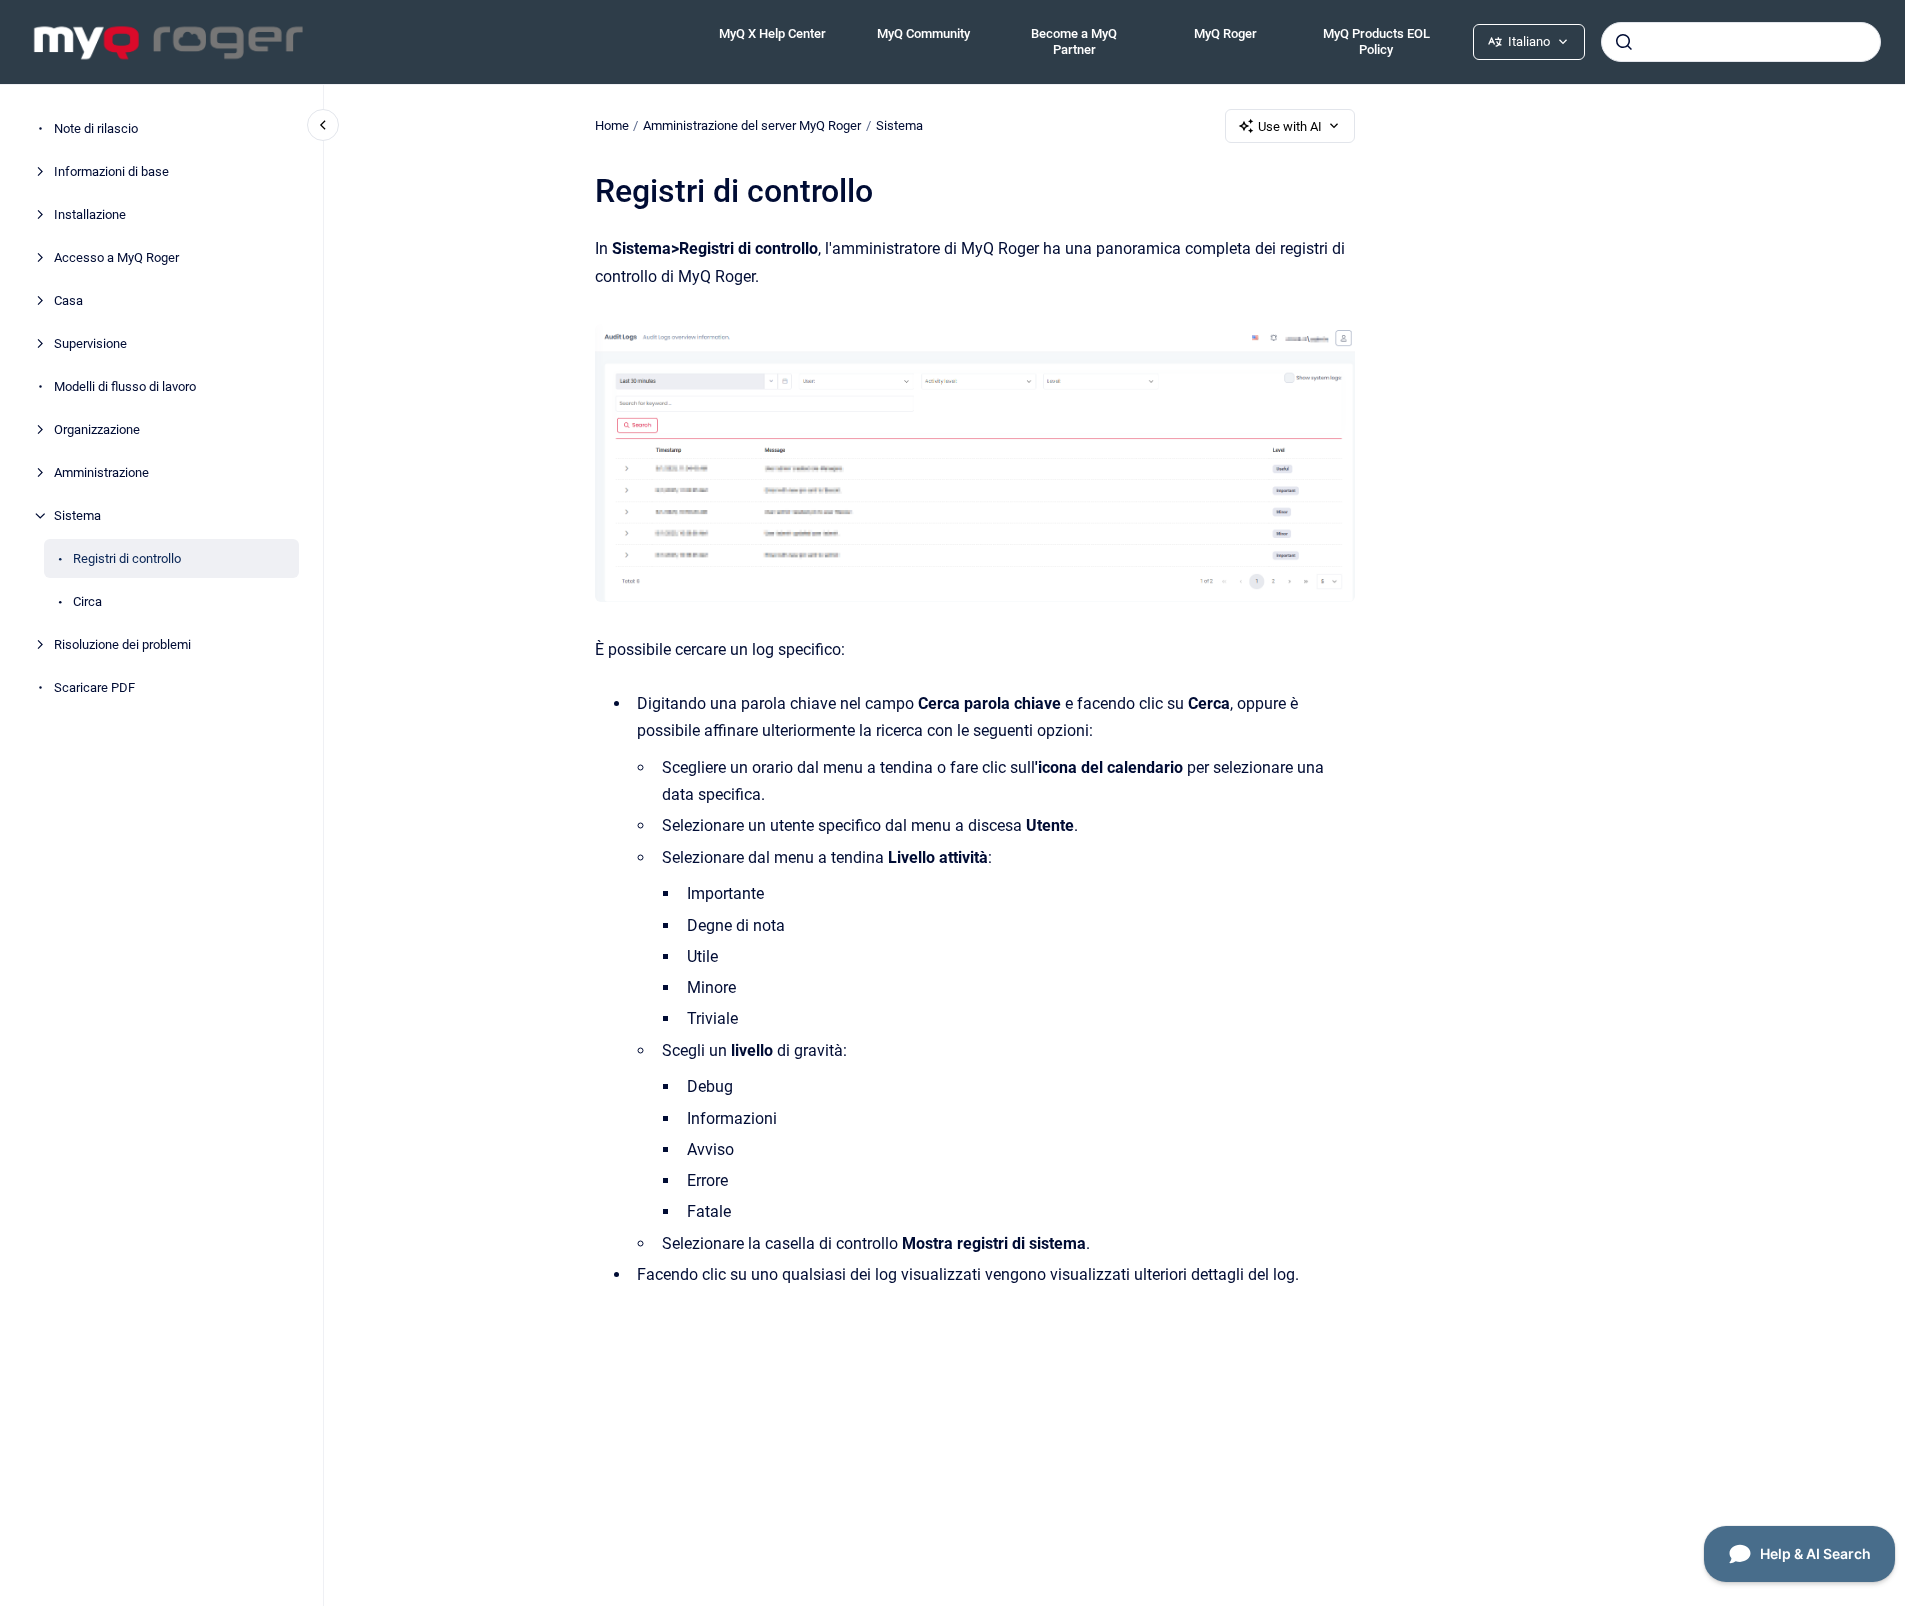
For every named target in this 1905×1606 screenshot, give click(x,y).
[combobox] (1741, 42)
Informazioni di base (111, 171)
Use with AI (1290, 126)
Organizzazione (97, 429)
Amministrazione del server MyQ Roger (752, 125)
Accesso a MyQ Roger (116, 257)
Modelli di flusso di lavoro (125, 386)
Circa (87, 601)
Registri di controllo (127, 558)
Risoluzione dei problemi (122, 644)
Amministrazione (101, 472)
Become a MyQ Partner (1074, 41)
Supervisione (90, 343)
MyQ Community (923, 33)
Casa (68, 300)
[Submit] (1624, 42)
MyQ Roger (1225, 33)
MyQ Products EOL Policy (1376, 41)
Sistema (77, 515)
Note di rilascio (96, 128)
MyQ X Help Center (772, 33)
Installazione (90, 214)
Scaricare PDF (94, 687)
